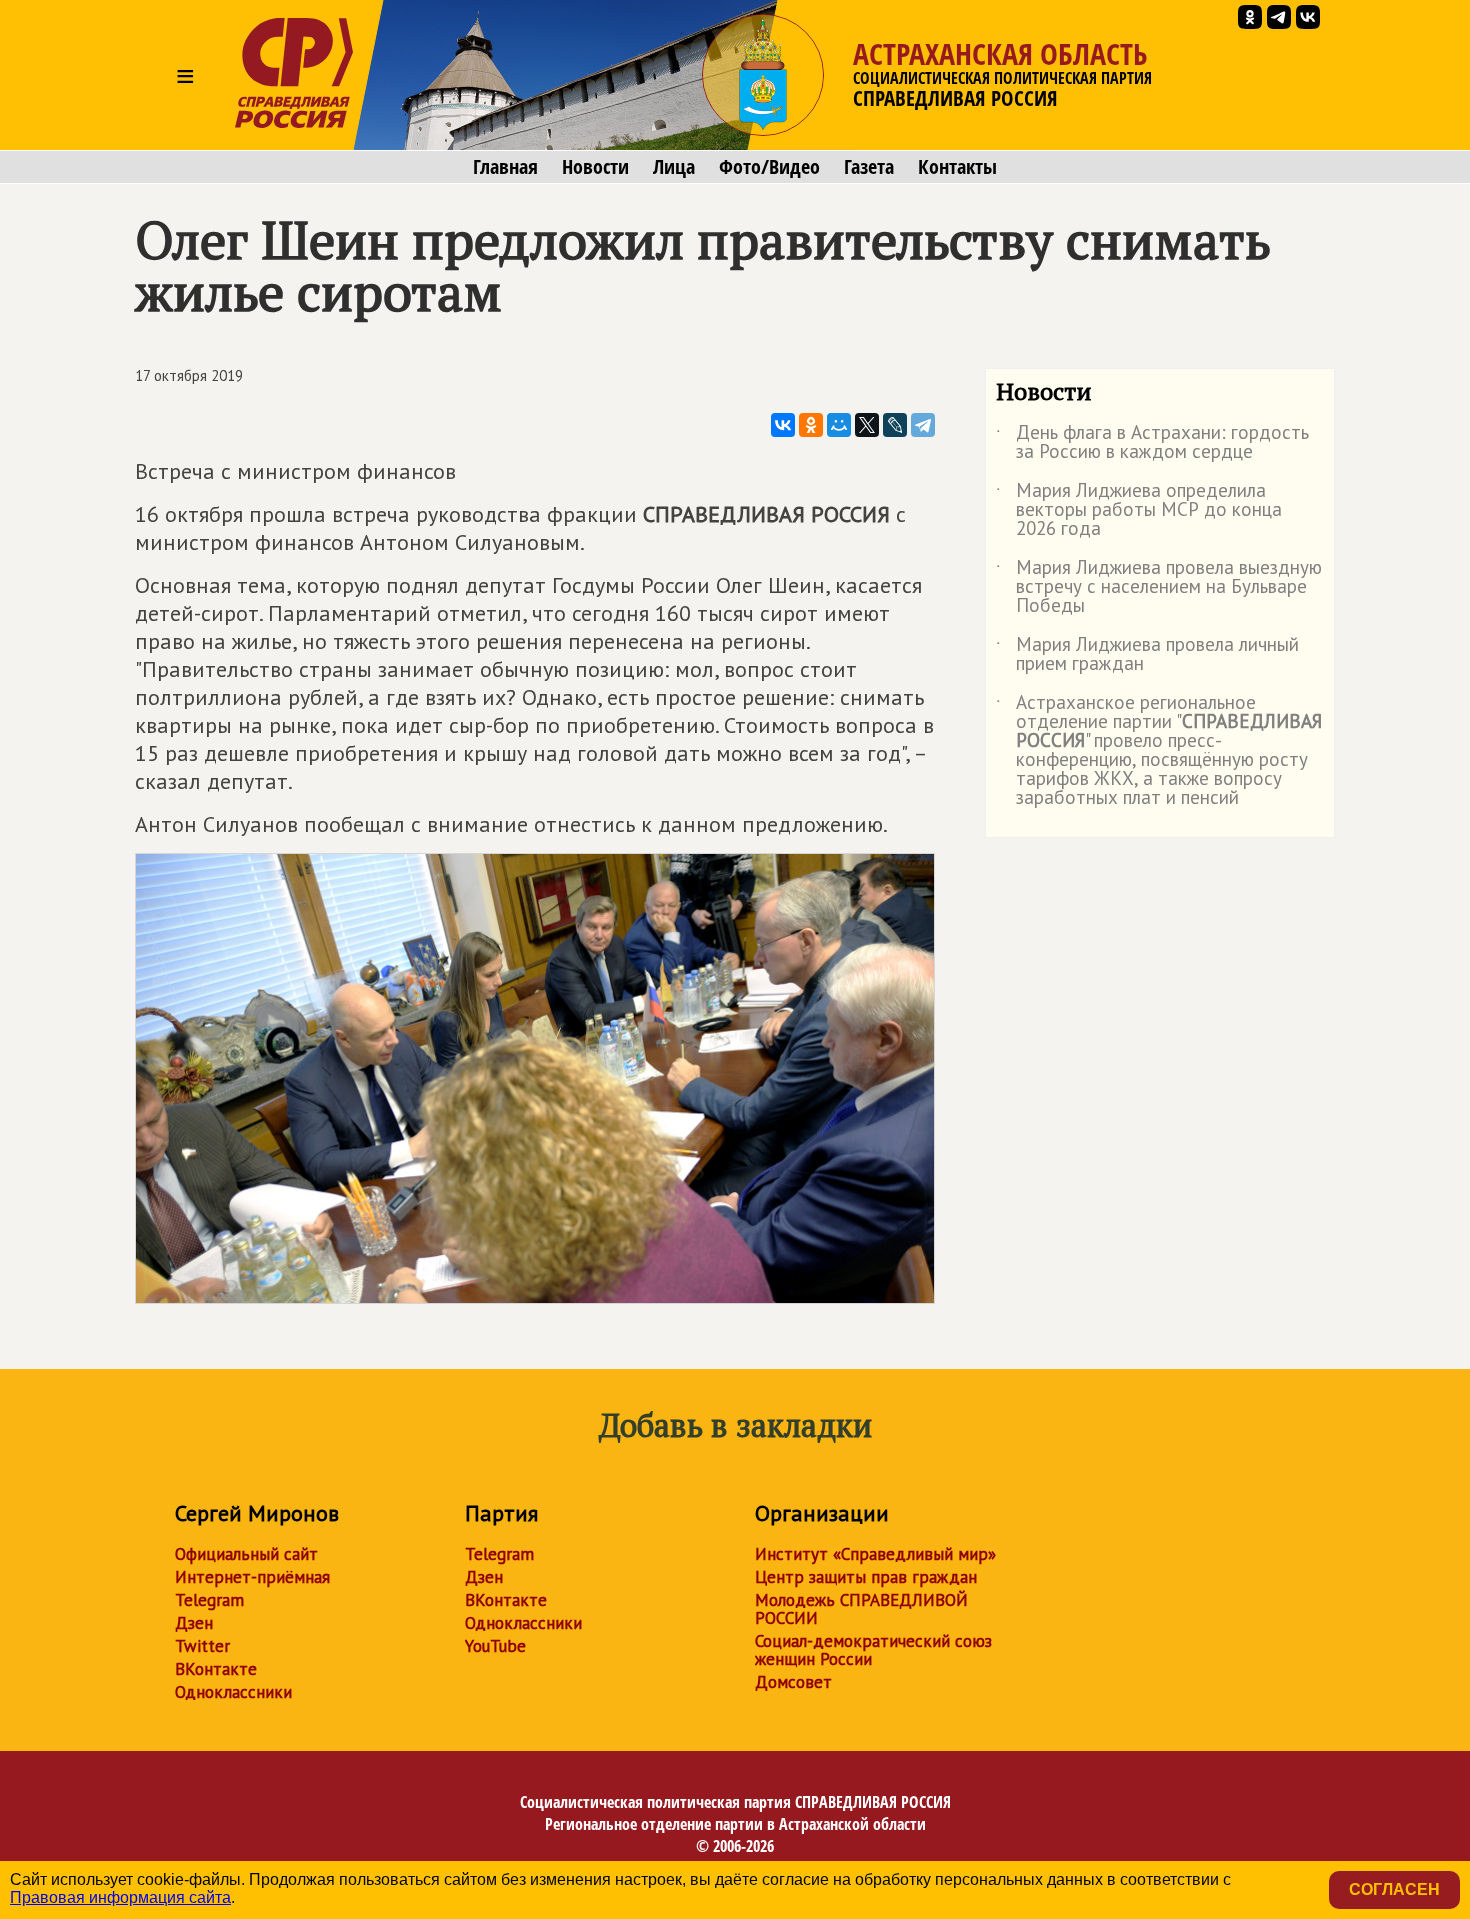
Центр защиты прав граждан (866, 1577)
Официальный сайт (246, 1554)
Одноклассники (233, 1692)
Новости (595, 167)
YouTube (495, 1646)
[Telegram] (923, 425)
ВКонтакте (216, 1669)
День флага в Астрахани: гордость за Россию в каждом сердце (1152, 443)
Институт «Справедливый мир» (875, 1554)
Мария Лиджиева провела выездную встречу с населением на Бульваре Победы (1159, 587)
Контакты (957, 167)
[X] (867, 425)
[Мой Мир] (839, 425)
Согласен (1394, 1889)
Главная (505, 167)
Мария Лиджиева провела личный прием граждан (1147, 655)
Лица (674, 167)
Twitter (202, 1646)
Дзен (194, 1623)
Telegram (209, 1600)
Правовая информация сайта (120, 1897)
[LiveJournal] (895, 425)
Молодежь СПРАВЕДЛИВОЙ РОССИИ (861, 1609)
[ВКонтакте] (783, 425)
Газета (869, 167)
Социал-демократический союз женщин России (873, 1650)
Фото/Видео (769, 167)
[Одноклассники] (811, 425)
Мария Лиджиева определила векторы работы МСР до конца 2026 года (1139, 510)
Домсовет (793, 1682)
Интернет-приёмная (252, 1577)
